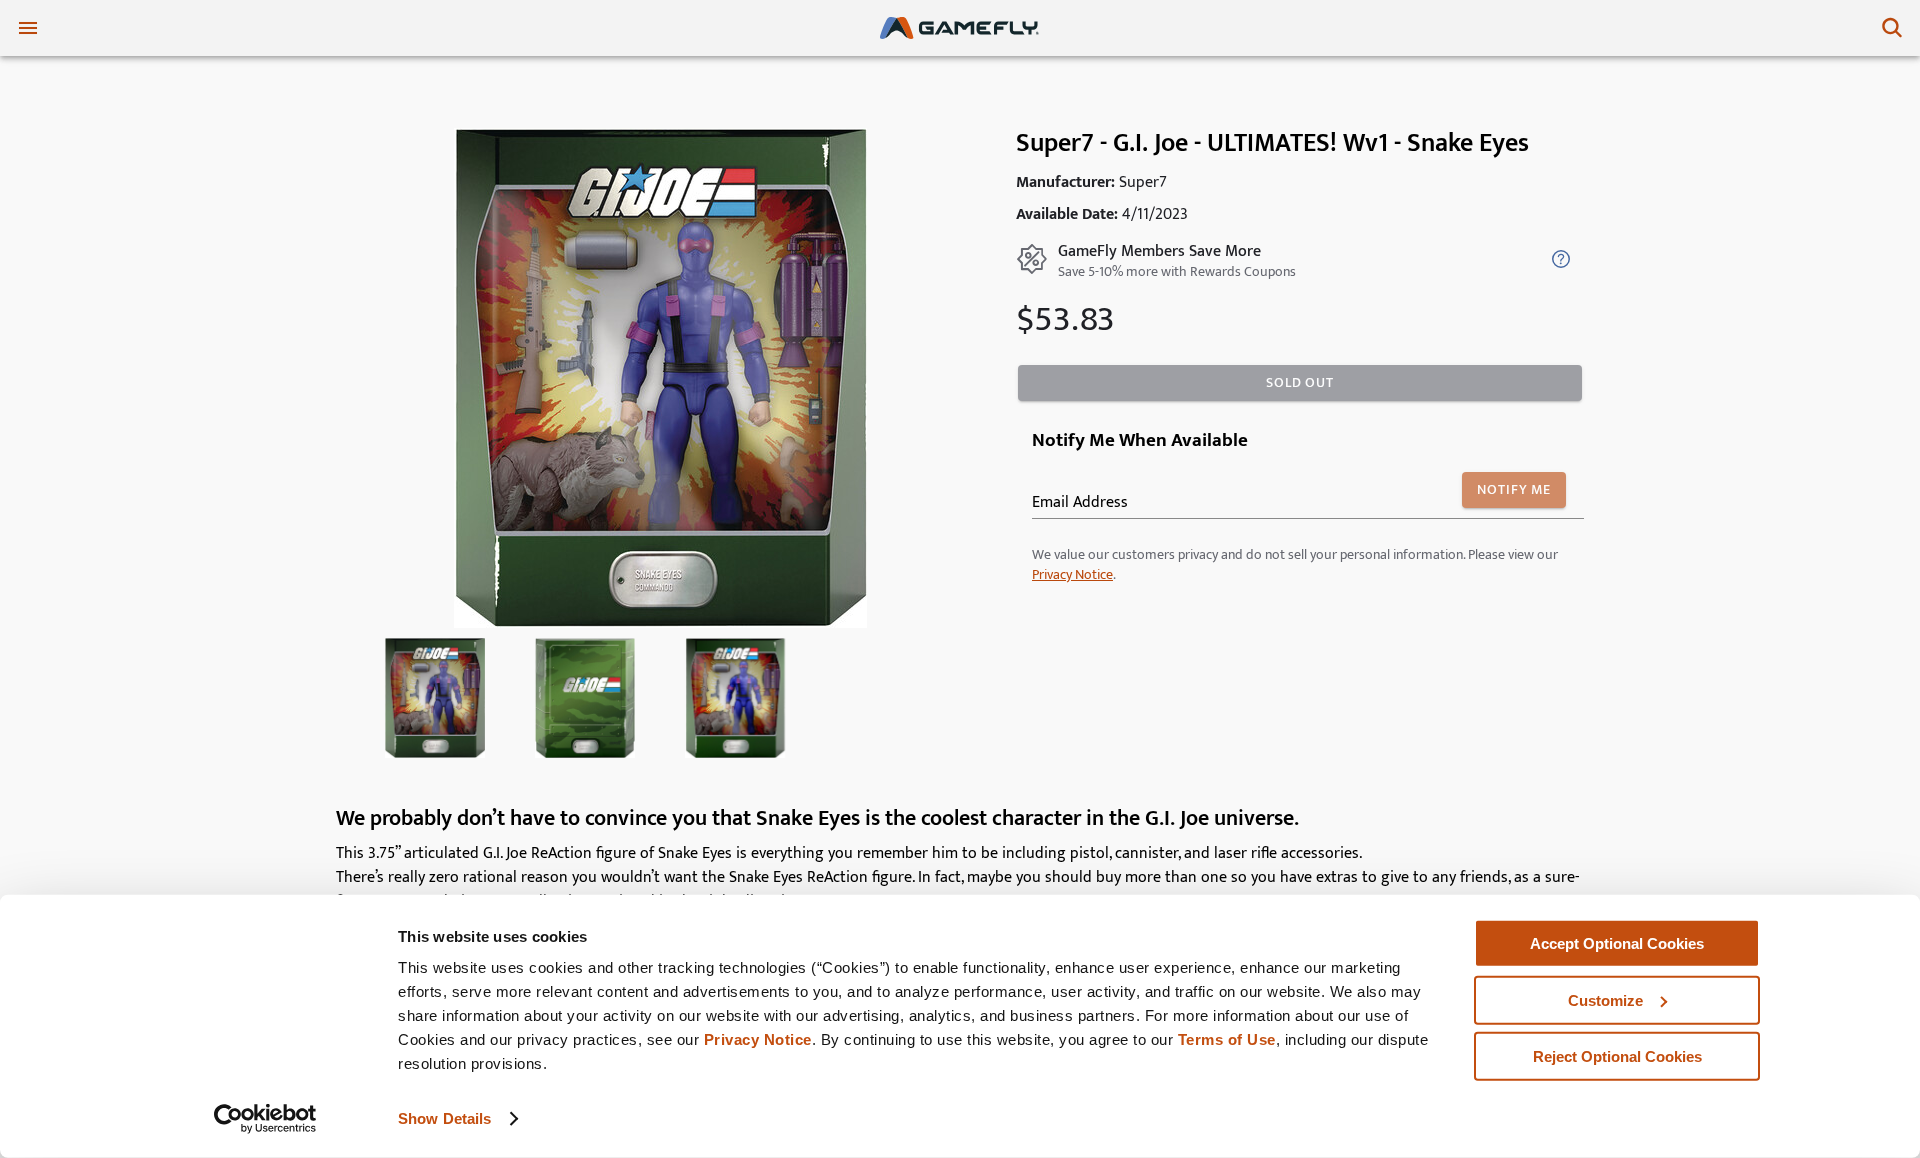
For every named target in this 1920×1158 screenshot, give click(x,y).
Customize (1605, 999)
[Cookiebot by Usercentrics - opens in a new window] (265, 1119)
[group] (435, 698)
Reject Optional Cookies (1617, 1056)
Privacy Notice (758, 1039)
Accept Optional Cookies (1617, 943)
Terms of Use (1227, 1039)
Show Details (444, 1118)
